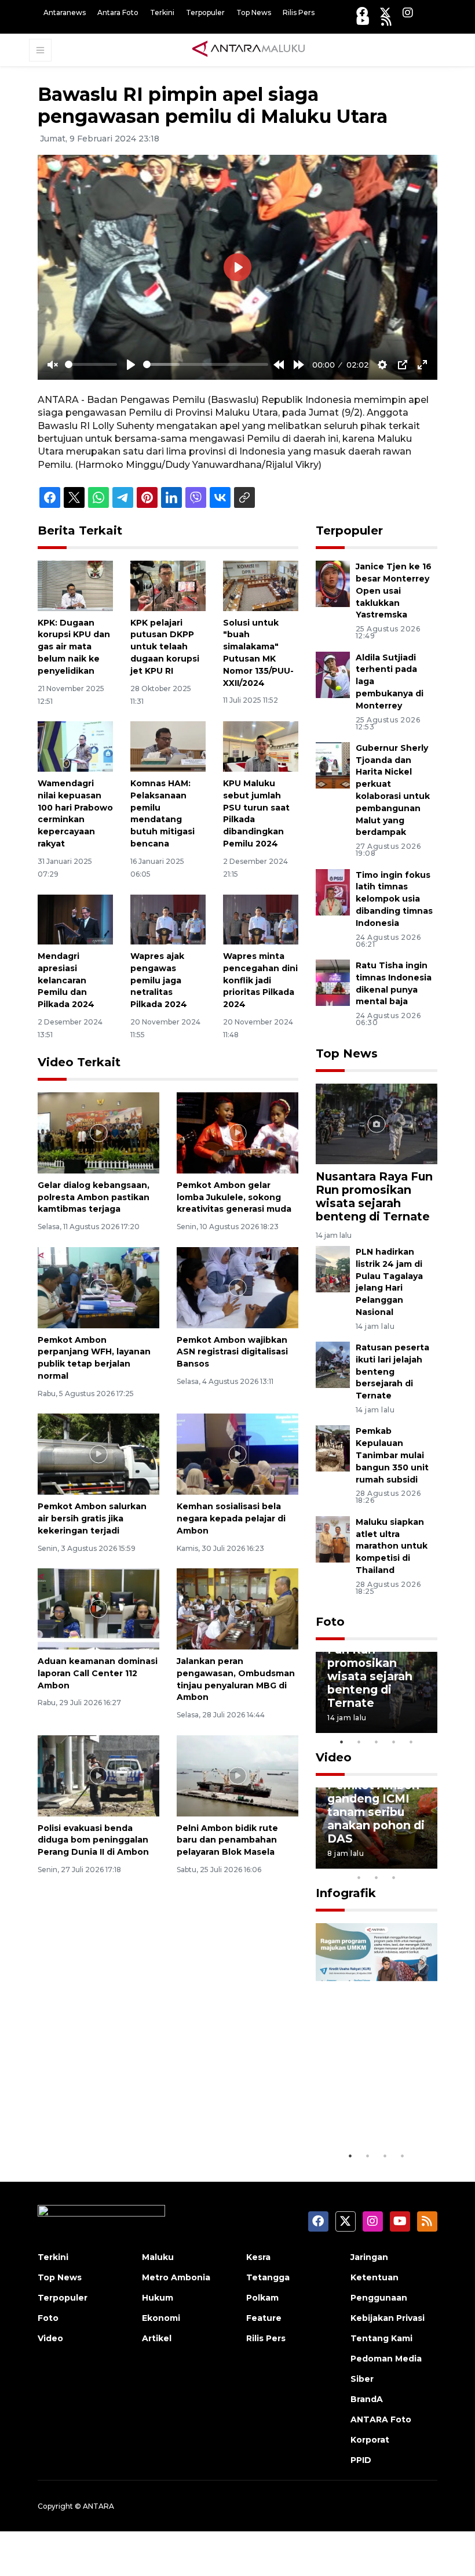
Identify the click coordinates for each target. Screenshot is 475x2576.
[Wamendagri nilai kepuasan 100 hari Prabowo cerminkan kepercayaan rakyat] (75, 746)
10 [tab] (394, 1877)
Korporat (370, 2440)
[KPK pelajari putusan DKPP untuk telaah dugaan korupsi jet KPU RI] (168, 585)
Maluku (158, 2257)
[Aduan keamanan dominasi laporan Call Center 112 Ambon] (98, 1608)
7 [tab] (429, 1862)
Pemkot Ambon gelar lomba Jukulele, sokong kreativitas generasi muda (234, 1197)
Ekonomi (161, 2318)
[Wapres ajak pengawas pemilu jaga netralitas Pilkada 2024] (168, 919)
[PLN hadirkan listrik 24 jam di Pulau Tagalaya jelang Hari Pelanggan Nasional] (333, 1268)
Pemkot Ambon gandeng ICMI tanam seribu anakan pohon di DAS (376, 1812)
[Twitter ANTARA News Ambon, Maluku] (385, 12)
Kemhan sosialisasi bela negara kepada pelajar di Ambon (231, 1518)
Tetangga (268, 2277)
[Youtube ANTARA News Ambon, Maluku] (363, 21)
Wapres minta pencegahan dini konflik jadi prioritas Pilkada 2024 (260, 980)
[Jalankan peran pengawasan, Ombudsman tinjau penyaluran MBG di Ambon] (237, 1608)
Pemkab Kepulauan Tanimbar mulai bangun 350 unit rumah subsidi (392, 1455)
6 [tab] (411, 1862)
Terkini (162, 12)
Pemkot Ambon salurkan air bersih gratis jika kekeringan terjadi (92, 1518)
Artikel (157, 2338)
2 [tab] (359, 1742)
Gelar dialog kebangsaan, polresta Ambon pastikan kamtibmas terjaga (94, 1197)
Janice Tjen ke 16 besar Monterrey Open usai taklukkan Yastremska (394, 591)
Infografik (346, 1893)
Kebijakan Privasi (388, 2318)
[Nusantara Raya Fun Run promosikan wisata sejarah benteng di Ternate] (377, 1123)
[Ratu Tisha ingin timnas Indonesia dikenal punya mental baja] (333, 982)
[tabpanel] (377, 1692)
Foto (330, 1622)
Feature (264, 2318)
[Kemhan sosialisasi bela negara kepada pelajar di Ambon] (237, 1453)
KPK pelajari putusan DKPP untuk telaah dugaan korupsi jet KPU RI (165, 647)
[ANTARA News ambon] (249, 49)
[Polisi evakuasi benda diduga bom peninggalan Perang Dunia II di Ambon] (98, 1775)
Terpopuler (205, 12)
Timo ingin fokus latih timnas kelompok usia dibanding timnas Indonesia (394, 899)
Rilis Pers (299, 12)
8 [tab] (359, 1877)
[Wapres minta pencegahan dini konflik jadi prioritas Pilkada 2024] (261, 919)
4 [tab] (394, 1742)
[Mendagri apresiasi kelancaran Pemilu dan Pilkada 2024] (75, 919)
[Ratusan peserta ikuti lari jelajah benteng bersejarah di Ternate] (333, 1364)
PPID (361, 2460)
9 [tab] (377, 1877)
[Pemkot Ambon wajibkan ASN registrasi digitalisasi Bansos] (237, 1287)
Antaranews (65, 12)
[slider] (91, 364)
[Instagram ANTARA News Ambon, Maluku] (408, 12)
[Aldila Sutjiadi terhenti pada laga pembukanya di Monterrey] (333, 674)
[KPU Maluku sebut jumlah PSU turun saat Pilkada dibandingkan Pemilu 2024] (261, 746)
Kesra (258, 2257)
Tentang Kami (381, 2338)
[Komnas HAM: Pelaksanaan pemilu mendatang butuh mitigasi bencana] (168, 746)
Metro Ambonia (176, 2277)
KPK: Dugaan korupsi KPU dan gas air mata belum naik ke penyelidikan (74, 647)
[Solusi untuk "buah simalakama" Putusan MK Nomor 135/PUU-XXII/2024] (261, 585)
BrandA (367, 2399)
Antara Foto (118, 12)
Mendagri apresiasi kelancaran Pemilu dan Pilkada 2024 (66, 980)
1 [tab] (342, 1742)
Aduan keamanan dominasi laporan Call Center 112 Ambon (98, 1673)
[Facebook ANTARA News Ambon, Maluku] (362, 12)
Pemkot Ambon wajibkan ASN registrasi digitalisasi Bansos (232, 1352)
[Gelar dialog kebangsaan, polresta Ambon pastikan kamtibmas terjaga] (98, 1132)
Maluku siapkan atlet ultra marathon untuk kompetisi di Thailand (392, 1546)
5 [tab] (411, 1742)
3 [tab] (377, 1742)
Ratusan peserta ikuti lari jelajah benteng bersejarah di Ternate (392, 1371)
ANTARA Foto (381, 2419)
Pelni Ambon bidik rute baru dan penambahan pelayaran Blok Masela (227, 1840)
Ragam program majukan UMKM (374, 2110)
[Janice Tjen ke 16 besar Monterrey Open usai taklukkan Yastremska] (333, 583)
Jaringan (369, 2257)
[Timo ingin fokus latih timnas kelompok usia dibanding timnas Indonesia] (333, 891)
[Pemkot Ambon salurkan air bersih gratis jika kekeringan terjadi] (98, 1453)
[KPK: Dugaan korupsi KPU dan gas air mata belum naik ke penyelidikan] (75, 585)
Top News (254, 12)
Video (334, 1757)
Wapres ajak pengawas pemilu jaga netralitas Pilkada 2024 (159, 980)
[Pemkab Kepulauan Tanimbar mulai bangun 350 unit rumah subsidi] (333, 1448)
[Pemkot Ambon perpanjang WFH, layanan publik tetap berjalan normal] (98, 1287)
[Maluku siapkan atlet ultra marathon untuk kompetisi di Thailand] (333, 1538)
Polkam (262, 2298)
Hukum (158, 2298)
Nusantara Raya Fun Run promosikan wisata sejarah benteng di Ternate (374, 1196)
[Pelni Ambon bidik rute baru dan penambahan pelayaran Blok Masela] (237, 1775)
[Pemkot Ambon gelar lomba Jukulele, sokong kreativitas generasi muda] (237, 1132)
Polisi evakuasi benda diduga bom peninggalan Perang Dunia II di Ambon (93, 1840)
